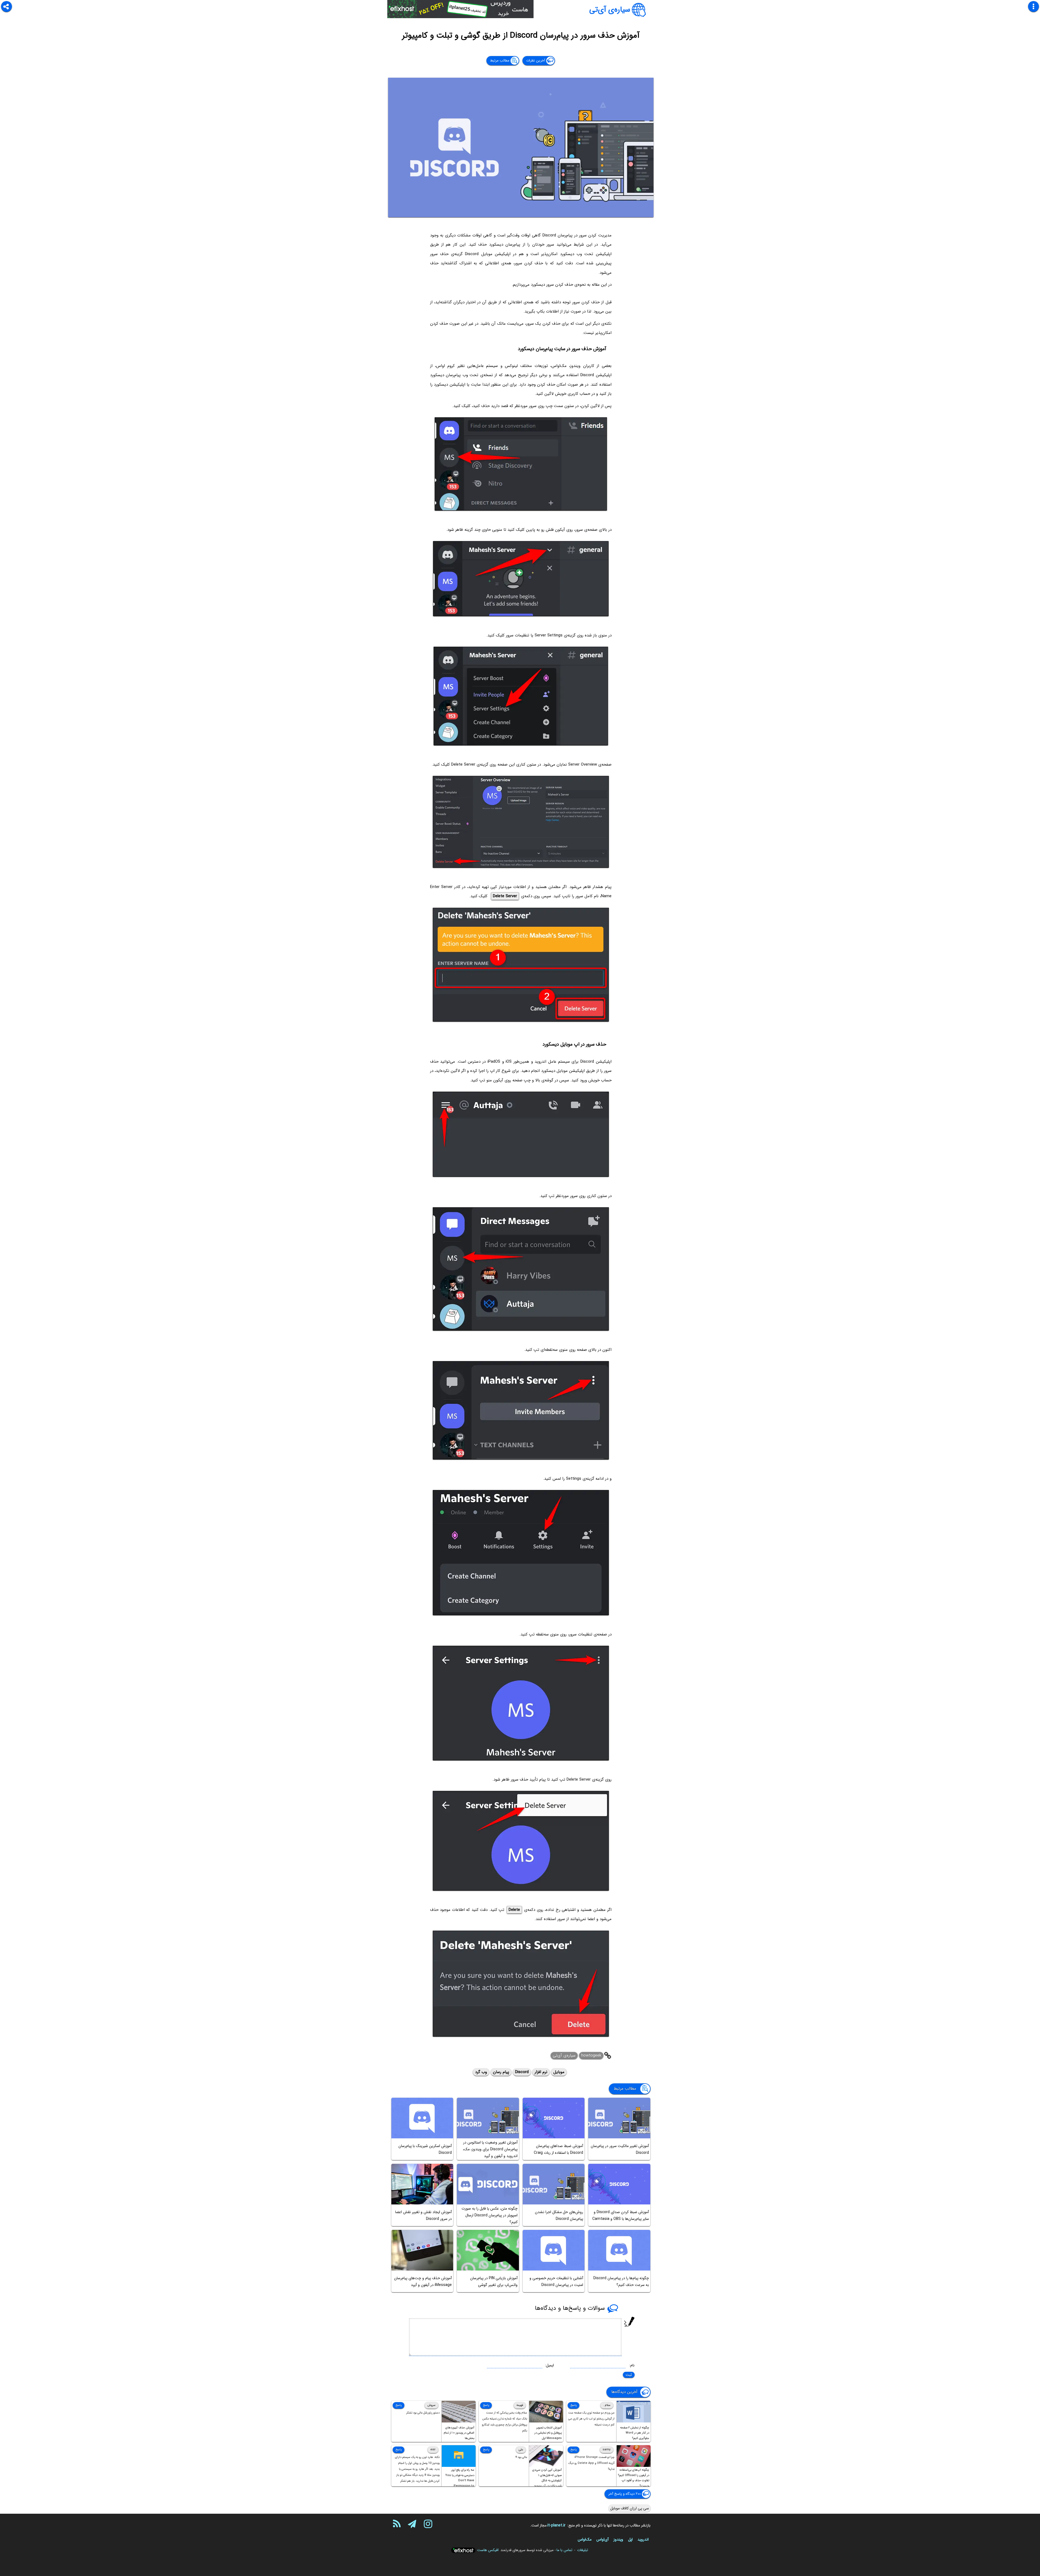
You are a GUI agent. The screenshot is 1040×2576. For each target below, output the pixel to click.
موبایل (559, 2072)
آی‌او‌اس (602, 2539)
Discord (522, 2072)
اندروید (643, 2539)
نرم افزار (541, 2072)
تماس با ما (564, 2550)
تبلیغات (583, 2550)
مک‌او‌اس (585, 2539)
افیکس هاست (488, 2550)
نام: (632, 2365)
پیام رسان (501, 2072)
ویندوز (618, 2539)
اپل (630, 2539)
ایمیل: (549, 2365)
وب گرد (481, 2072)
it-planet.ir (556, 2525)
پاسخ (573, 2405)
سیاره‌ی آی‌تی (610, 10)
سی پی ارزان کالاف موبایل (630, 2508)
